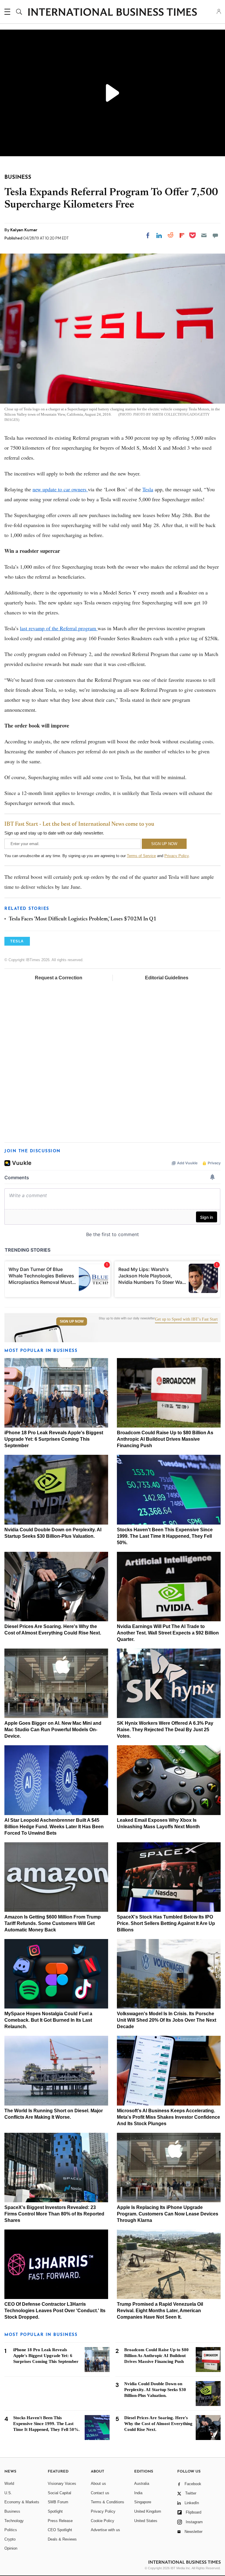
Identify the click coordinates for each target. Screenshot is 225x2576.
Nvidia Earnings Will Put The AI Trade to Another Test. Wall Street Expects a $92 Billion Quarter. (168, 1633)
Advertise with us (105, 2530)
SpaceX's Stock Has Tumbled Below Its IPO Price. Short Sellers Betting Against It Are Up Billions (166, 1923)
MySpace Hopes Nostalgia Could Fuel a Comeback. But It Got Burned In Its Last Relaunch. (48, 2020)
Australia (142, 2484)
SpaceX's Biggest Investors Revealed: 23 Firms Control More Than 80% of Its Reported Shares (54, 2214)
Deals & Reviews (62, 2539)
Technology (14, 2521)
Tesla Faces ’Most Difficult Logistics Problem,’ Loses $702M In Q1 (83, 919)
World (9, 2484)
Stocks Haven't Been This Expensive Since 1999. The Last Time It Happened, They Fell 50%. (165, 1536)
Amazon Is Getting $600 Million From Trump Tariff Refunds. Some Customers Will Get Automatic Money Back (53, 1923)
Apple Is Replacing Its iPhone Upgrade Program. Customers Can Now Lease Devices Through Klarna (168, 2214)
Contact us (100, 2493)
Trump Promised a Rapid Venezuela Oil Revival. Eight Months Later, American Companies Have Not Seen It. (160, 2311)
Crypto (10, 2539)
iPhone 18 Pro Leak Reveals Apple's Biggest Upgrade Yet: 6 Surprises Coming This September (54, 1439)
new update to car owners (60, 489)
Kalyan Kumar (24, 230)
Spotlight (55, 2511)
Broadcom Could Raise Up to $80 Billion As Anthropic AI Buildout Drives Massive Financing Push (165, 1439)
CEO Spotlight (60, 2530)
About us (98, 2484)
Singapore (143, 2502)
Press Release (60, 2521)
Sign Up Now (72, 1321)
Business (12, 2511)
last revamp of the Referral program (59, 628)
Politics (11, 2530)
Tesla (148, 489)
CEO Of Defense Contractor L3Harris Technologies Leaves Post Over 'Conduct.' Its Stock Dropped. (55, 2311)
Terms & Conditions (108, 2502)
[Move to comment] (215, 235)
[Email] (204, 235)
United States (146, 2521)
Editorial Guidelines (167, 978)
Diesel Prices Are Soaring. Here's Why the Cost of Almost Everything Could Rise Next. (158, 2424)
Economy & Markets (22, 2502)
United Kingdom (148, 2511)
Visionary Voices (62, 2484)
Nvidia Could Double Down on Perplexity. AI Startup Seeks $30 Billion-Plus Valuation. (155, 2390)
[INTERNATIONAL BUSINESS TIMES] (112, 13)
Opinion (11, 2548)
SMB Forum (58, 2502)
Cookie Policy (103, 2521)
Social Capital (59, 2493)
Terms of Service (141, 856)
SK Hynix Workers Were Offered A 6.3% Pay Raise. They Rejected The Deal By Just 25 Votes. (165, 1730)
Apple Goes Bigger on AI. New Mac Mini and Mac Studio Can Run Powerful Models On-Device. (53, 1730)
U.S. (8, 2493)
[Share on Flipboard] (182, 235)
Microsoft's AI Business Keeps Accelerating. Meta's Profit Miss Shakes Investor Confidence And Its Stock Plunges (168, 2117)
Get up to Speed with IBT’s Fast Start (186, 1319)
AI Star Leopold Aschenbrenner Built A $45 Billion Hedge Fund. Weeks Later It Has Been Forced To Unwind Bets (54, 1827)
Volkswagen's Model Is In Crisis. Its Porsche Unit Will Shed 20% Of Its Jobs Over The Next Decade (167, 2020)
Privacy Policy (177, 856)
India (138, 2493)
